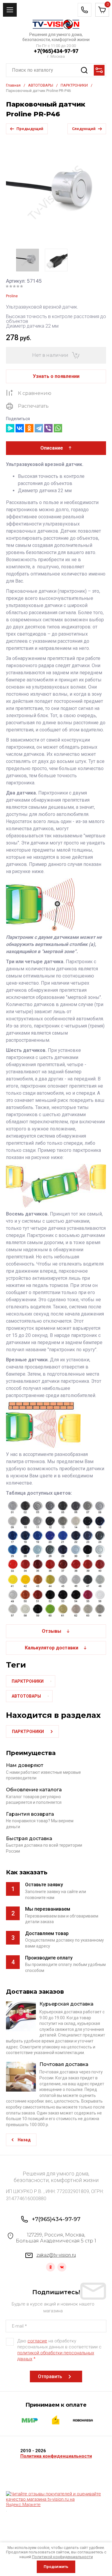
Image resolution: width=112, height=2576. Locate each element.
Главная (13, 85)
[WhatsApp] (58, 428)
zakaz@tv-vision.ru (56, 2255)
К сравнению (35, 393)
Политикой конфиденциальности (62, 2557)
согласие (37, 2341)
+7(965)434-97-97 (56, 51)
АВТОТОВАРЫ (41, 85)
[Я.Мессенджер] (10, 428)
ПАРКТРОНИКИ (74, 85)
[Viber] (48, 428)
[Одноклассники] (29, 428)
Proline (12, 296)
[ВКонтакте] (20, 428)
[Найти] (84, 70)
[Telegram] (39, 428)
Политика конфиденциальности (56, 2456)
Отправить (50, 2376)
